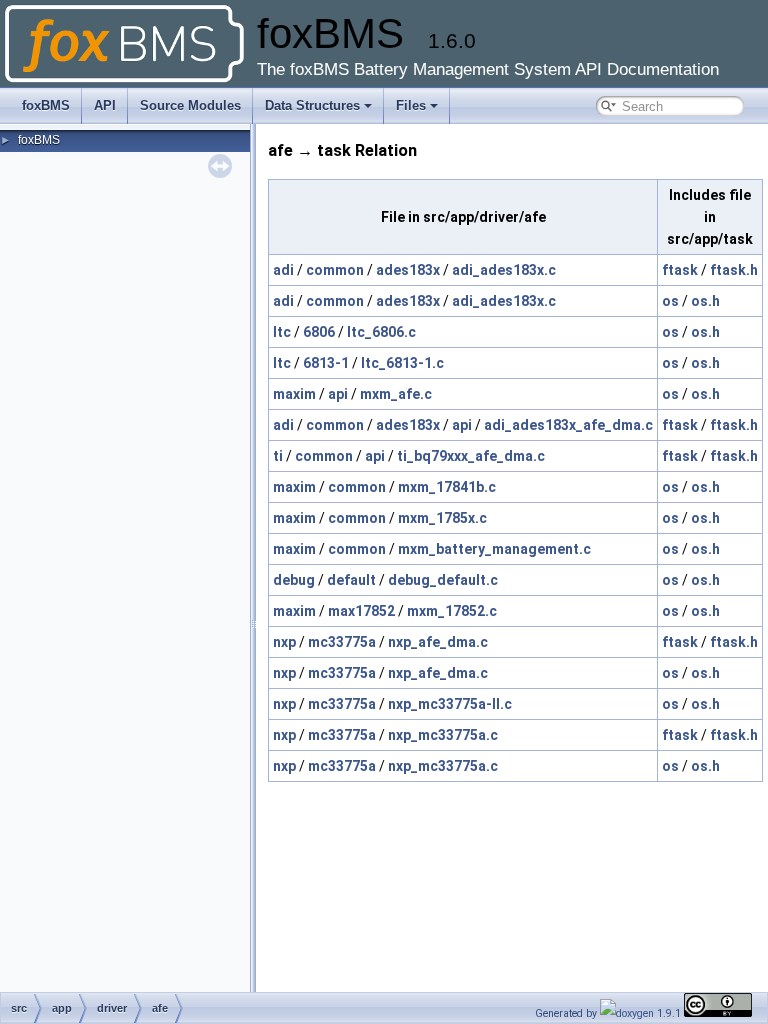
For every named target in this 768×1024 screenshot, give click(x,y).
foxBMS (46, 105)
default (351, 580)
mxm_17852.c (452, 611)
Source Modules (190, 105)
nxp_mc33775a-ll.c (450, 704)
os (670, 301)
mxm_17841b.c (447, 487)
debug (294, 580)
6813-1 (326, 363)
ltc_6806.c (381, 332)
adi (283, 270)
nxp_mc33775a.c (443, 735)
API (105, 105)
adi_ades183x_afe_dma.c (568, 425)
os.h (705, 301)
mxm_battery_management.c (494, 549)
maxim (294, 394)
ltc (282, 332)
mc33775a (342, 642)
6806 (319, 332)
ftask (680, 270)
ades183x (408, 270)
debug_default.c (443, 580)
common (335, 270)
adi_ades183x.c (504, 270)
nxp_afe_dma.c (438, 642)
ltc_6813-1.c (402, 363)
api (338, 394)
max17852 (361, 611)
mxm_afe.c (396, 394)
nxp (284, 642)
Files (411, 105)
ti (278, 456)
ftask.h (734, 270)
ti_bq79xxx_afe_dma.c (471, 456)
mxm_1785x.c (442, 518)
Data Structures (312, 105)
